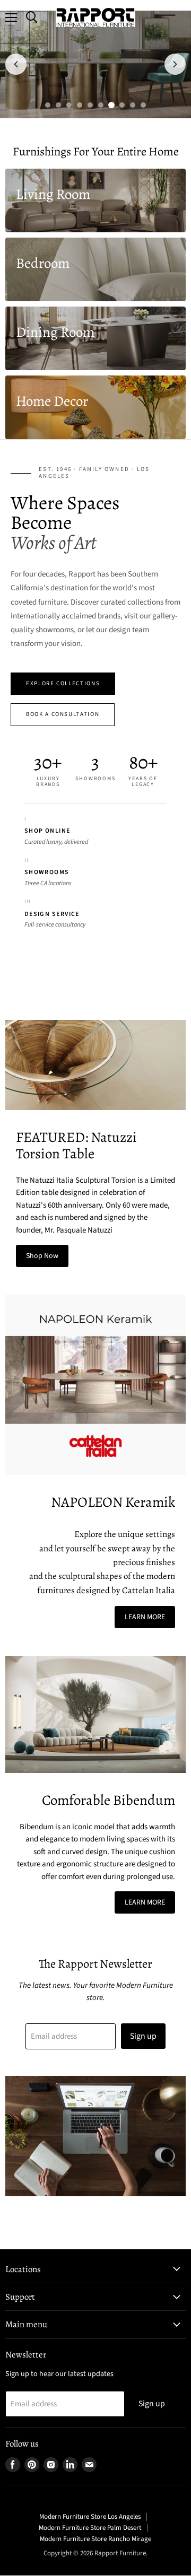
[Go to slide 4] (80, 105)
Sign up (143, 2036)
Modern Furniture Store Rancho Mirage (95, 2539)
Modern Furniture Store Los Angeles (90, 2517)
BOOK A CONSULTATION (63, 714)
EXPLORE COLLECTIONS (63, 683)
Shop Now (42, 1256)
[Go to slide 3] (69, 105)
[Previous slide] (16, 64)
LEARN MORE (145, 1617)
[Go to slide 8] (122, 105)
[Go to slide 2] (58, 105)
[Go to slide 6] (101, 105)
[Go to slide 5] (90, 105)
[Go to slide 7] (111, 105)
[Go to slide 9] (133, 105)
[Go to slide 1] (48, 105)
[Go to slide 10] (143, 105)
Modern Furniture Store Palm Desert (90, 2528)
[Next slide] (175, 64)
